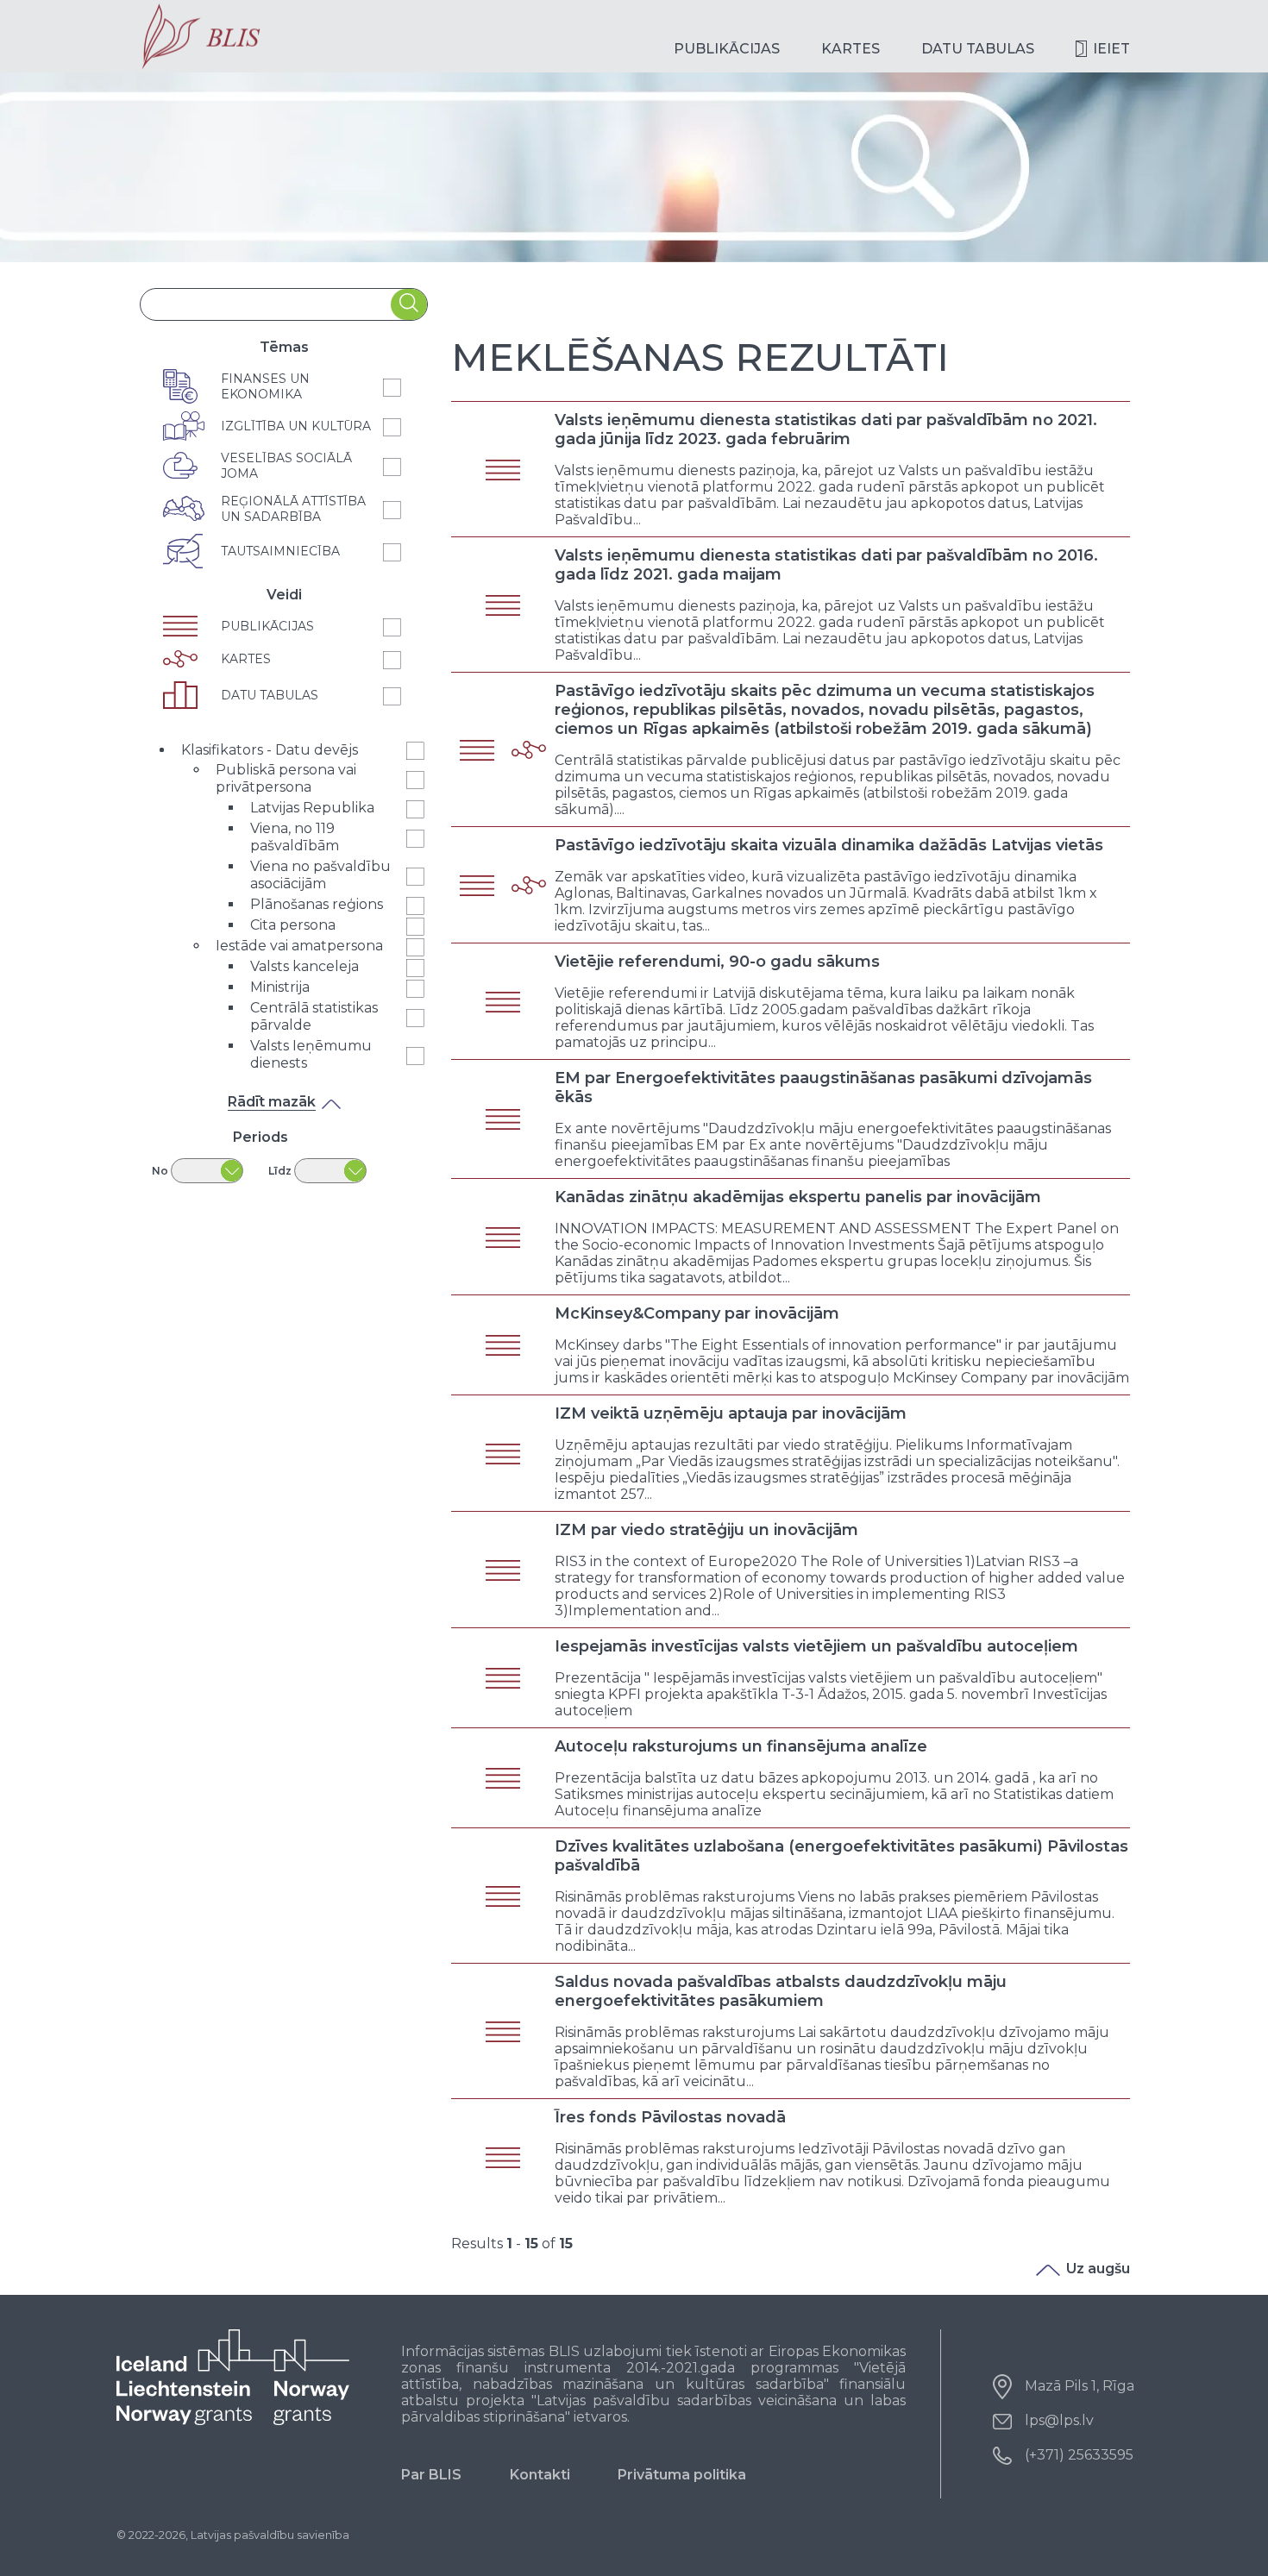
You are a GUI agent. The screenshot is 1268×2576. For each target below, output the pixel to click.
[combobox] (266, 305)
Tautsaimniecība (280, 551)
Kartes (851, 49)
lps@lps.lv (1059, 2420)
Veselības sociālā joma (286, 466)
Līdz (280, 1171)
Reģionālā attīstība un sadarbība (293, 509)
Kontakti (540, 2475)
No (160, 1171)
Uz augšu (1098, 2269)
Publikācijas (727, 49)
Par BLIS (431, 2475)
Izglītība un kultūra (296, 426)
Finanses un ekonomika (265, 386)
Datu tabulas (978, 49)
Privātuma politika (682, 2475)
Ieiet (1111, 49)
